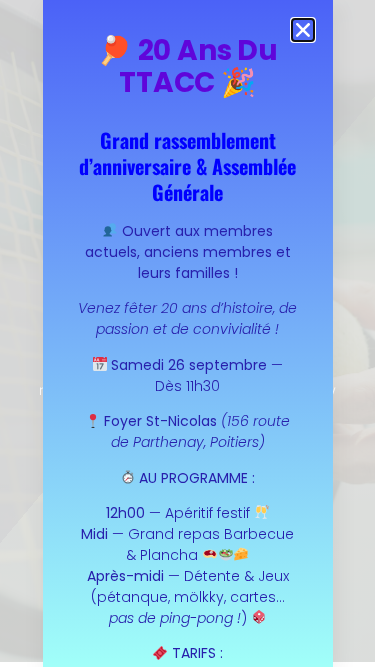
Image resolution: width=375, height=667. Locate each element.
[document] (187, 333)
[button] (303, 30)
